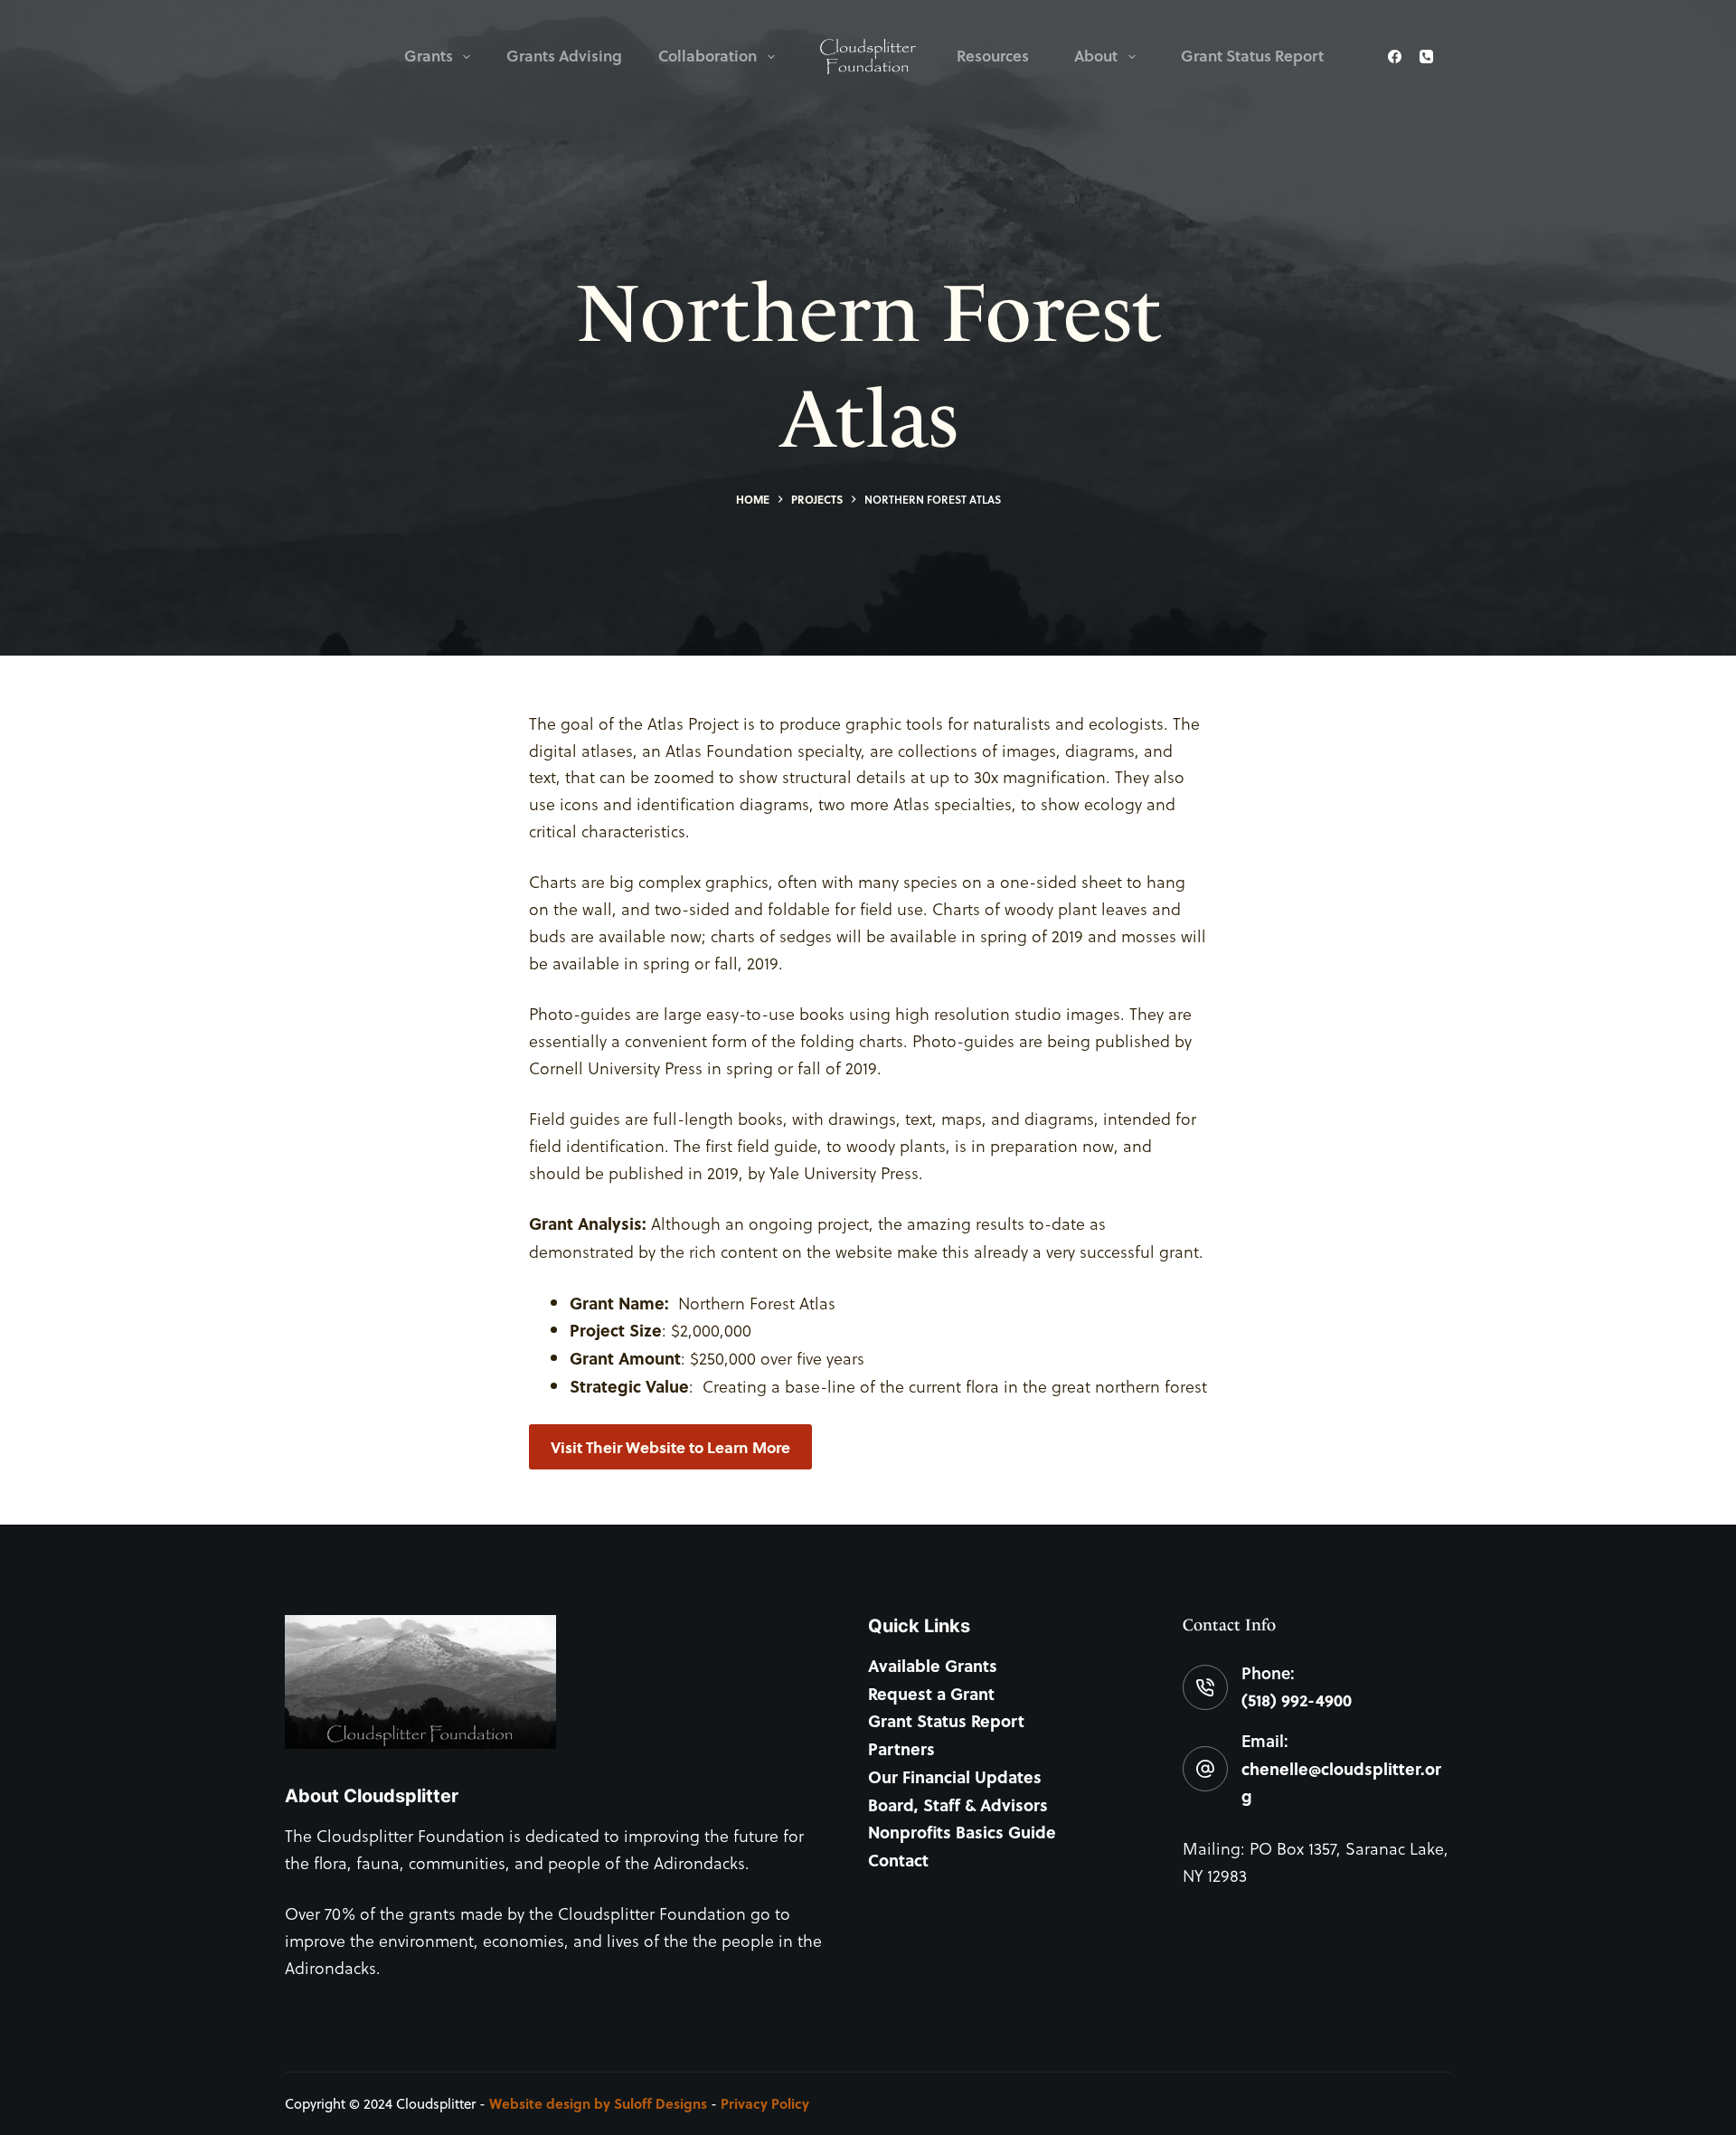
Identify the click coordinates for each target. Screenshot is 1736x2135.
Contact (898, 1860)
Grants (429, 56)
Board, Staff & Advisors (958, 1805)
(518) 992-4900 (1297, 1700)
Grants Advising (564, 56)
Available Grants (933, 1666)
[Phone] (1426, 57)
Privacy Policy (765, 2103)
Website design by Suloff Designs (598, 2103)
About (1096, 56)
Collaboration (708, 56)
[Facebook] (1395, 57)
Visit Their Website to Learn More (670, 1447)
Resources (993, 56)
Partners (901, 1749)
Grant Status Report (1252, 56)
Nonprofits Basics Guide (962, 1832)
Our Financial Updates (955, 1777)
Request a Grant (931, 1694)
